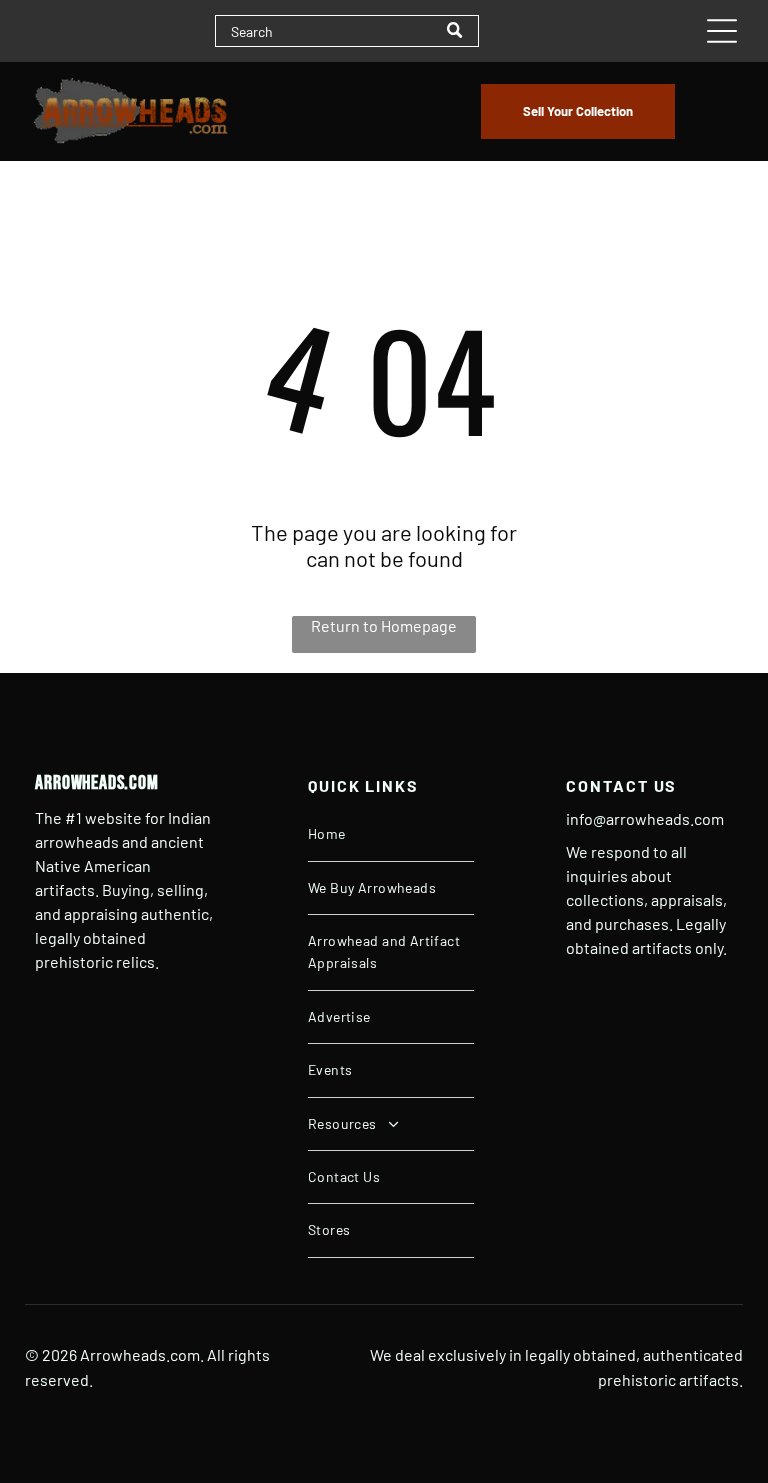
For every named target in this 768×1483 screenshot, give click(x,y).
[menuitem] (391, 834)
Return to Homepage (384, 625)
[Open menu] (722, 31)
